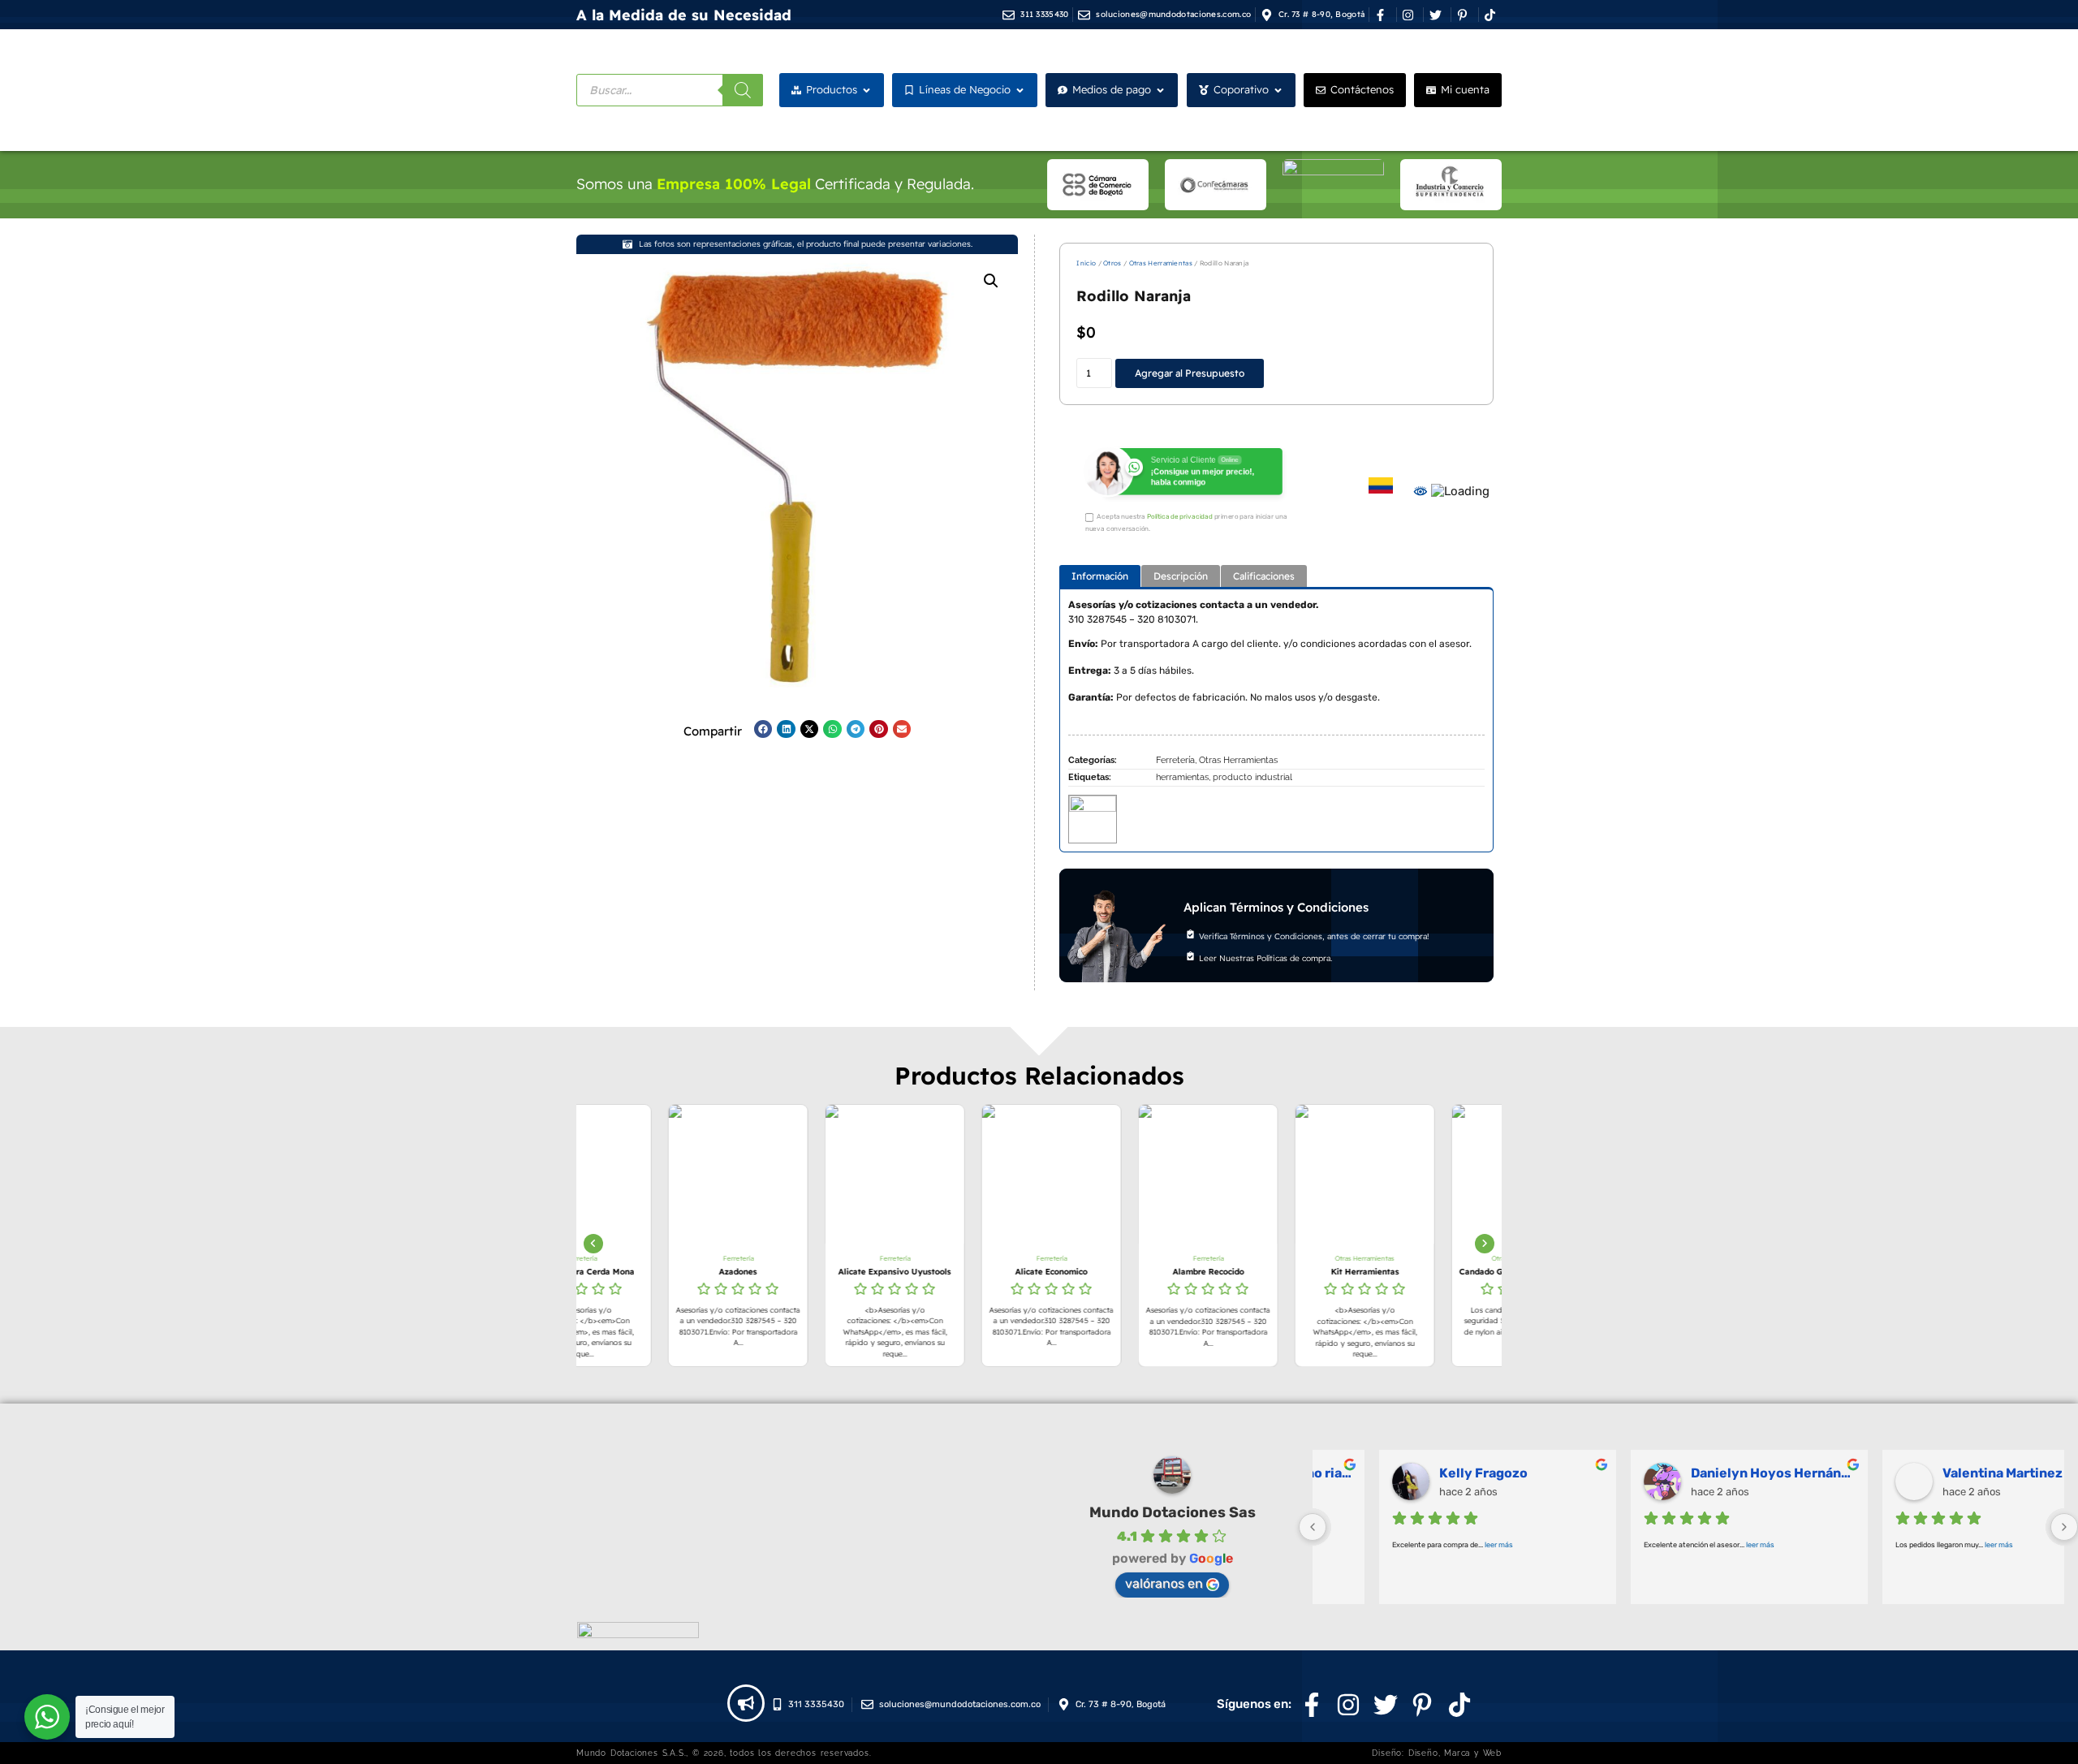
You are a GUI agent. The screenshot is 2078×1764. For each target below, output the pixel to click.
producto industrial (1252, 777)
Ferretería (1175, 760)
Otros (1112, 263)
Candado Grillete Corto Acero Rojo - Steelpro (1430, 1272)
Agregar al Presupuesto (1190, 373)
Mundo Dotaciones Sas (1173, 1512)
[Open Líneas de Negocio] (1020, 90)
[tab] (1100, 576)
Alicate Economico (960, 1272)
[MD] (1093, 815)
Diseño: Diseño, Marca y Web (1437, 1753)
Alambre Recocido (1117, 1272)
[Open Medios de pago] (1160, 90)
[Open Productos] (867, 90)
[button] (991, 281)
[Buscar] (743, 90)
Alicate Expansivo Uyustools (803, 1272)
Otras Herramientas (1161, 263)
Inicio (1086, 263)
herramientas (1182, 777)
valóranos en (1164, 1583)
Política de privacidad (1180, 517)
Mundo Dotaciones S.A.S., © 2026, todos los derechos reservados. (724, 1753)
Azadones (647, 1272)
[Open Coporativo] (1278, 90)
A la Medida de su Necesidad (684, 15)
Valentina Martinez (1942, 1473)
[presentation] (593, 1244)
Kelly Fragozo (1423, 1473)
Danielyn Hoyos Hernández (1712, 1473)
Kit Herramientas (1274, 1272)
